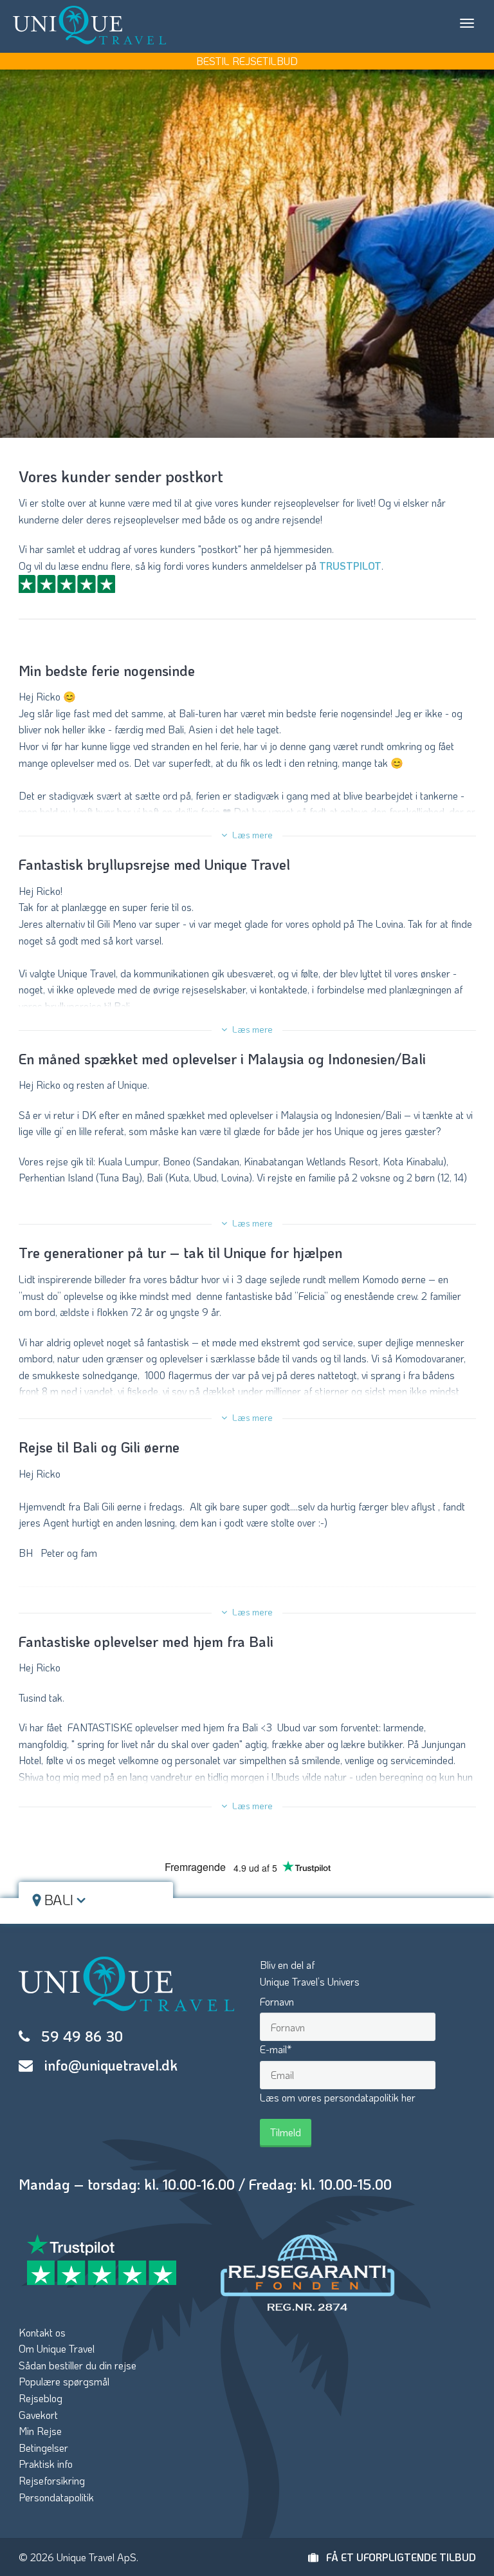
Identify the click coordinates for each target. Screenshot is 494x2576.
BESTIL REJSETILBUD (247, 61)
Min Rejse (40, 2431)
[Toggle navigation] (467, 23)
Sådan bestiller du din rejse (78, 2365)
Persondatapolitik (56, 2497)
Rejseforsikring (52, 2480)
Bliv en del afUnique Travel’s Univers (310, 1973)
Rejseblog (41, 2398)
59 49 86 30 (82, 2036)
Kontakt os (42, 2332)
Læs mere (252, 835)
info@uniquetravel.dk (111, 2065)
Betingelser (43, 2448)
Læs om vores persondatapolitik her (338, 2097)
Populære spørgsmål (64, 2381)
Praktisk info (46, 2464)
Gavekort (38, 2415)
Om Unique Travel (57, 2348)
